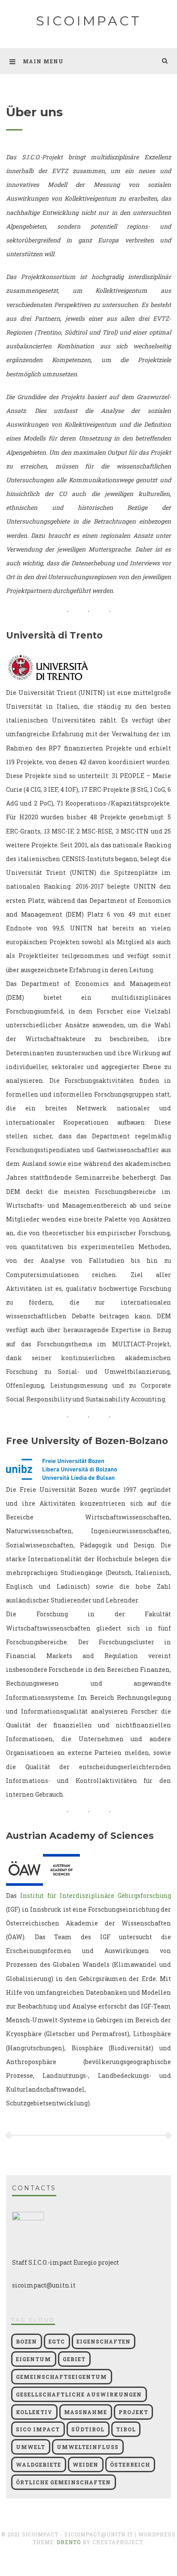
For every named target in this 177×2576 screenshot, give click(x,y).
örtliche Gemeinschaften (63, 2482)
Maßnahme (85, 2412)
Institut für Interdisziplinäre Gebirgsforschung (96, 1896)
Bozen (26, 2341)
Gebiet (74, 2359)
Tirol (126, 2429)
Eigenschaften (104, 2341)
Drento (69, 2542)
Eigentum (34, 2359)
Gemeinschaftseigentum (61, 2377)
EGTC (57, 2341)
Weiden (85, 2464)
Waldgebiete (38, 2464)
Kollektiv (34, 2412)
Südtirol (88, 2429)
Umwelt (31, 2447)
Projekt (133, 2412)
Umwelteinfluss (88, 2447)
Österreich (130, 2464)
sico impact (38, 2429)
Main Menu (43, 61)
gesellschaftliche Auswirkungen (79, 2394)
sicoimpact (89, 21)
